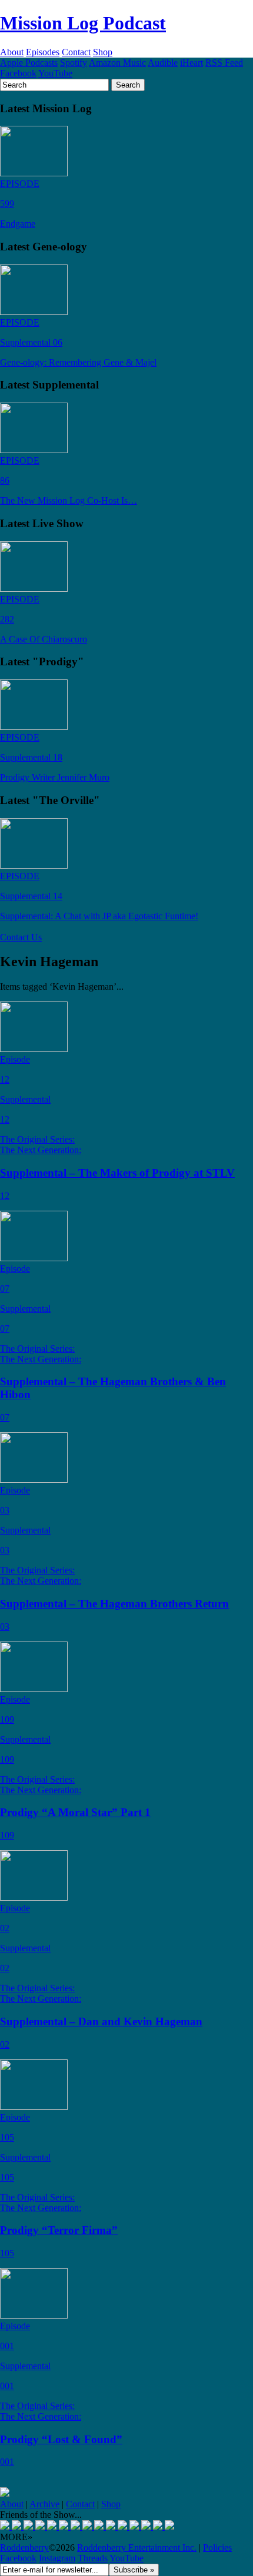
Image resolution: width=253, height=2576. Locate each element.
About (12, 52)
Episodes (43, 52)
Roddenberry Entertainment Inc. (137, 2547)
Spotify (74, 63)
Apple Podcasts (29, 63)
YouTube (55, 73)
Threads (93, 2558)
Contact (76, 52)
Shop (103, 52)
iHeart (192, 63)
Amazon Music (117, 63)
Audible (163, 63)
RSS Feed (224, 63)
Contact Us (21, 937)
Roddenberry (24, 2547)
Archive (44, 2504)
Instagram (57, 2558)
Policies (217, 2547)
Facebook (18, 73)
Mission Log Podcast (83, 23)
